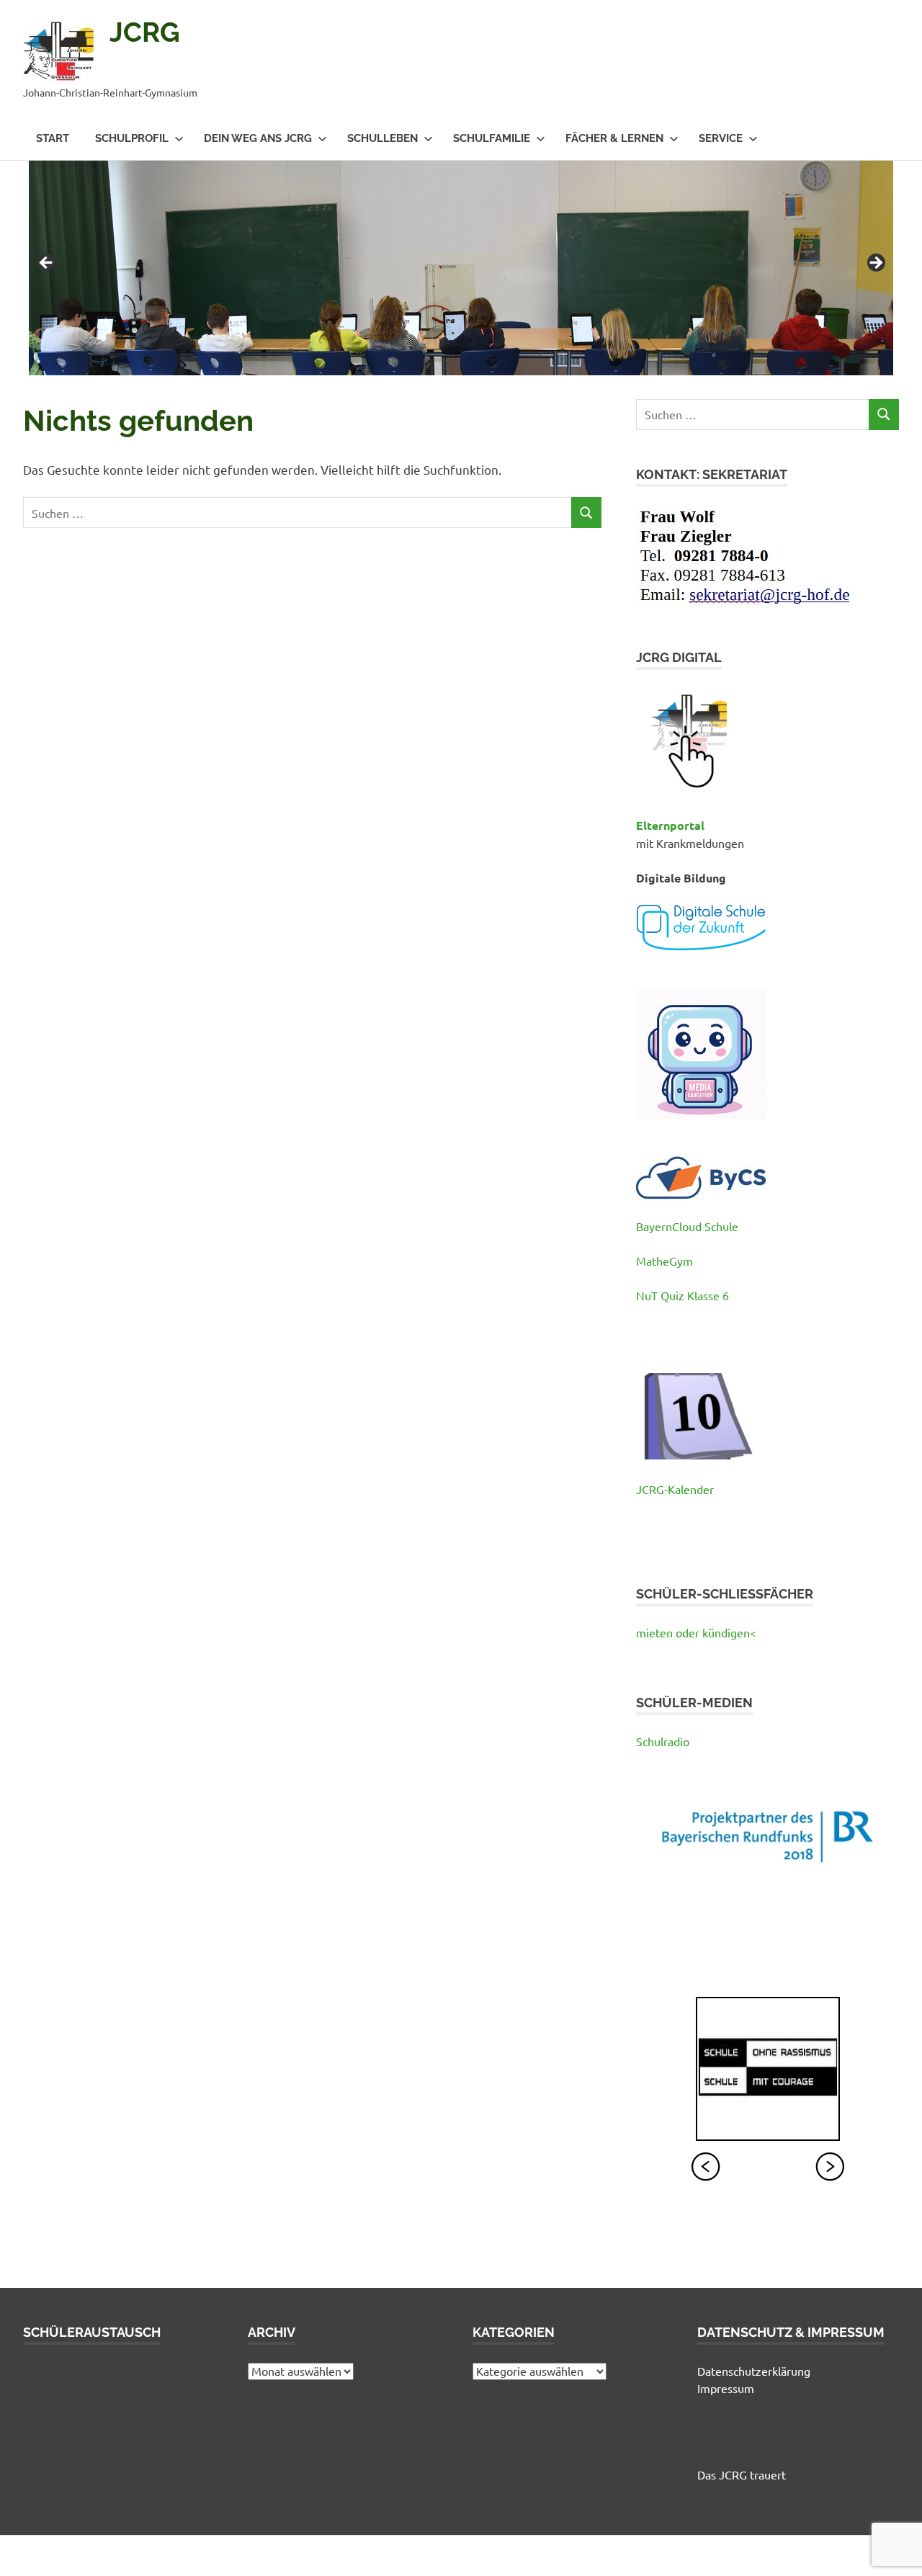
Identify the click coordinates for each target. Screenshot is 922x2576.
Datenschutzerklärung (754, 2371)
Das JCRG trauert (742, 2474)
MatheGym (664, 1261)
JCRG (145, 32)
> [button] (875, 264)
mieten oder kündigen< (696, 1632)
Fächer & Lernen (614, 138)
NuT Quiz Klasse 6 (682, 1295)
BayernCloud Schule (687, 1226)
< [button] (47, 264)
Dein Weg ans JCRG (258, 138)
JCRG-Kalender (675, 1489)
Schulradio (663, 1741)
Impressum (726, 2388)
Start (53, 138)
